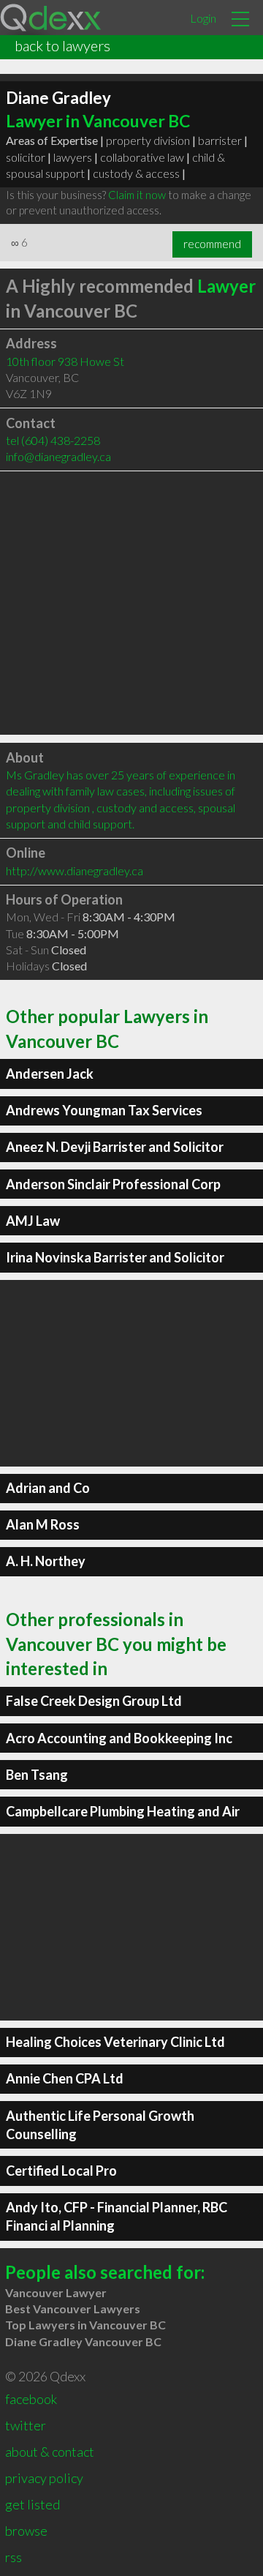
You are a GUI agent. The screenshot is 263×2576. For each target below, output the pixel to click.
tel (53, 440)
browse (26, 2531)
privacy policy (44, 2478)
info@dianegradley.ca (58, 456)
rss (14, 2557)
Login (203, 18)
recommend (212, 244)
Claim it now (137, 195)
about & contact (50, 2452)
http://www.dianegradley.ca (75, 870)
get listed (33, 2504)
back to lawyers (62, 45)
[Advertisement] (131, 603)
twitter (26, 2425)
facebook (31, 2399)
